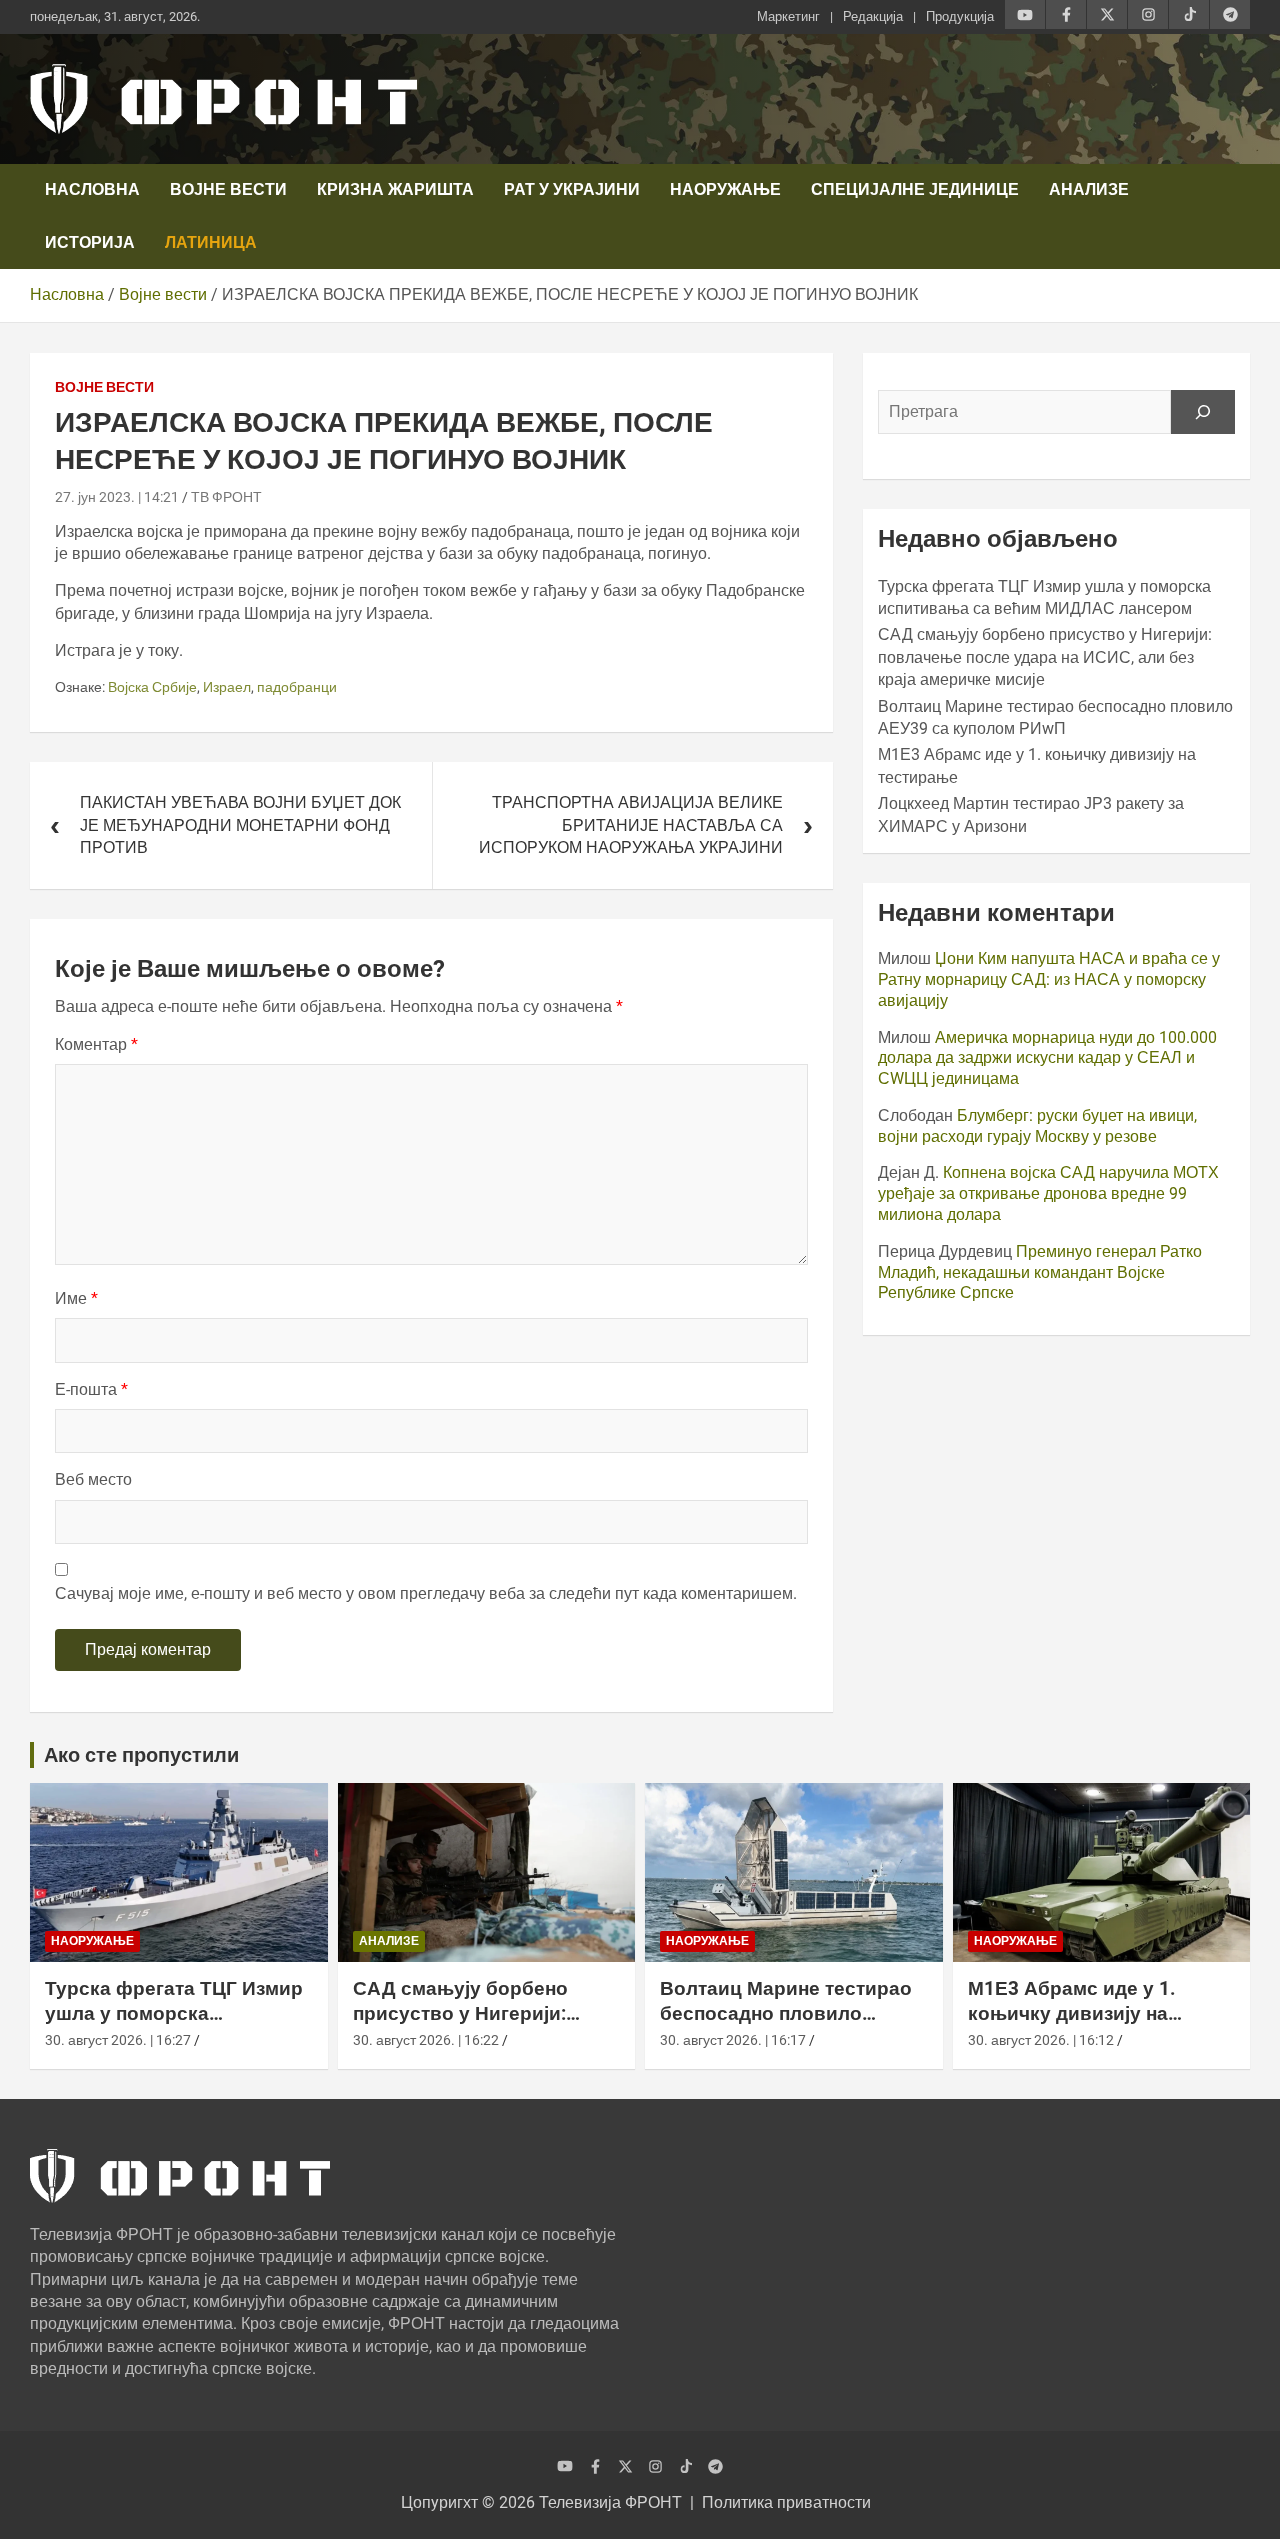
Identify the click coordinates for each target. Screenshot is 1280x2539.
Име (76, 1298)
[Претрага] (1203, 412)
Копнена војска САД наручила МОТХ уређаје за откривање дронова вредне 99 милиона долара (1048, 1193)
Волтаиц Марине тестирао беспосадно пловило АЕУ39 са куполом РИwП (786, 2013)
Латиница (211, 242)
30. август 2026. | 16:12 (1041, 2040)
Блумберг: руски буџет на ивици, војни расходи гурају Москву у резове (1037, 1126)
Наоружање (725, 189)
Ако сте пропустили (141, 1755)
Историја (90, 242)
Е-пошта (91, 1389)
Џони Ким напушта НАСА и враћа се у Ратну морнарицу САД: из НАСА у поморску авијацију (1049, 979)
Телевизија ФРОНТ (610, 2502)
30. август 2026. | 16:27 (118, 2040)
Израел (227, 687)
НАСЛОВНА (92, 189)
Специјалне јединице (915, 189)
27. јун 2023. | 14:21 (117, 497)
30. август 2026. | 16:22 (426, 2040)
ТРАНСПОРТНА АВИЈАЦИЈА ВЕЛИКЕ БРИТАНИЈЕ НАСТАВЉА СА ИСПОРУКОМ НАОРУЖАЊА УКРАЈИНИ (631, 825)
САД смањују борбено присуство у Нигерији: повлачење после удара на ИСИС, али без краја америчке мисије (1045, 657)
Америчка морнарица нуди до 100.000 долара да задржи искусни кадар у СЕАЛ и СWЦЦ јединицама (1047, 1058)
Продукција (960, 16)
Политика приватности (786, 2502)
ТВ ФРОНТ (226, 497)
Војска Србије (152, 687)
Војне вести (228, 189)
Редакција (873, 16)
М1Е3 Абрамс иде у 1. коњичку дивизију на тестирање (1072, 2013)
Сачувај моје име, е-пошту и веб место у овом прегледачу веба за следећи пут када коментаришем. (426, 1593)
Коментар (96, 1044)
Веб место (93, 1479)
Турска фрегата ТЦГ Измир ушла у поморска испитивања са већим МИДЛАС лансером (174, 2025)
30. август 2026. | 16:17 (733, 2040)
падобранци (297, 687)
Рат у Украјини (572, 189)
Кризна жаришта (395, 189)
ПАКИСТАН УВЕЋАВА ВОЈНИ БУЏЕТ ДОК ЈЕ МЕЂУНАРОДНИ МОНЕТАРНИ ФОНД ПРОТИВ (240, 825)
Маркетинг (788, 16)
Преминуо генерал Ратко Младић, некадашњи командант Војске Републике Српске (1040, 1272)
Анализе (1089, 189)
